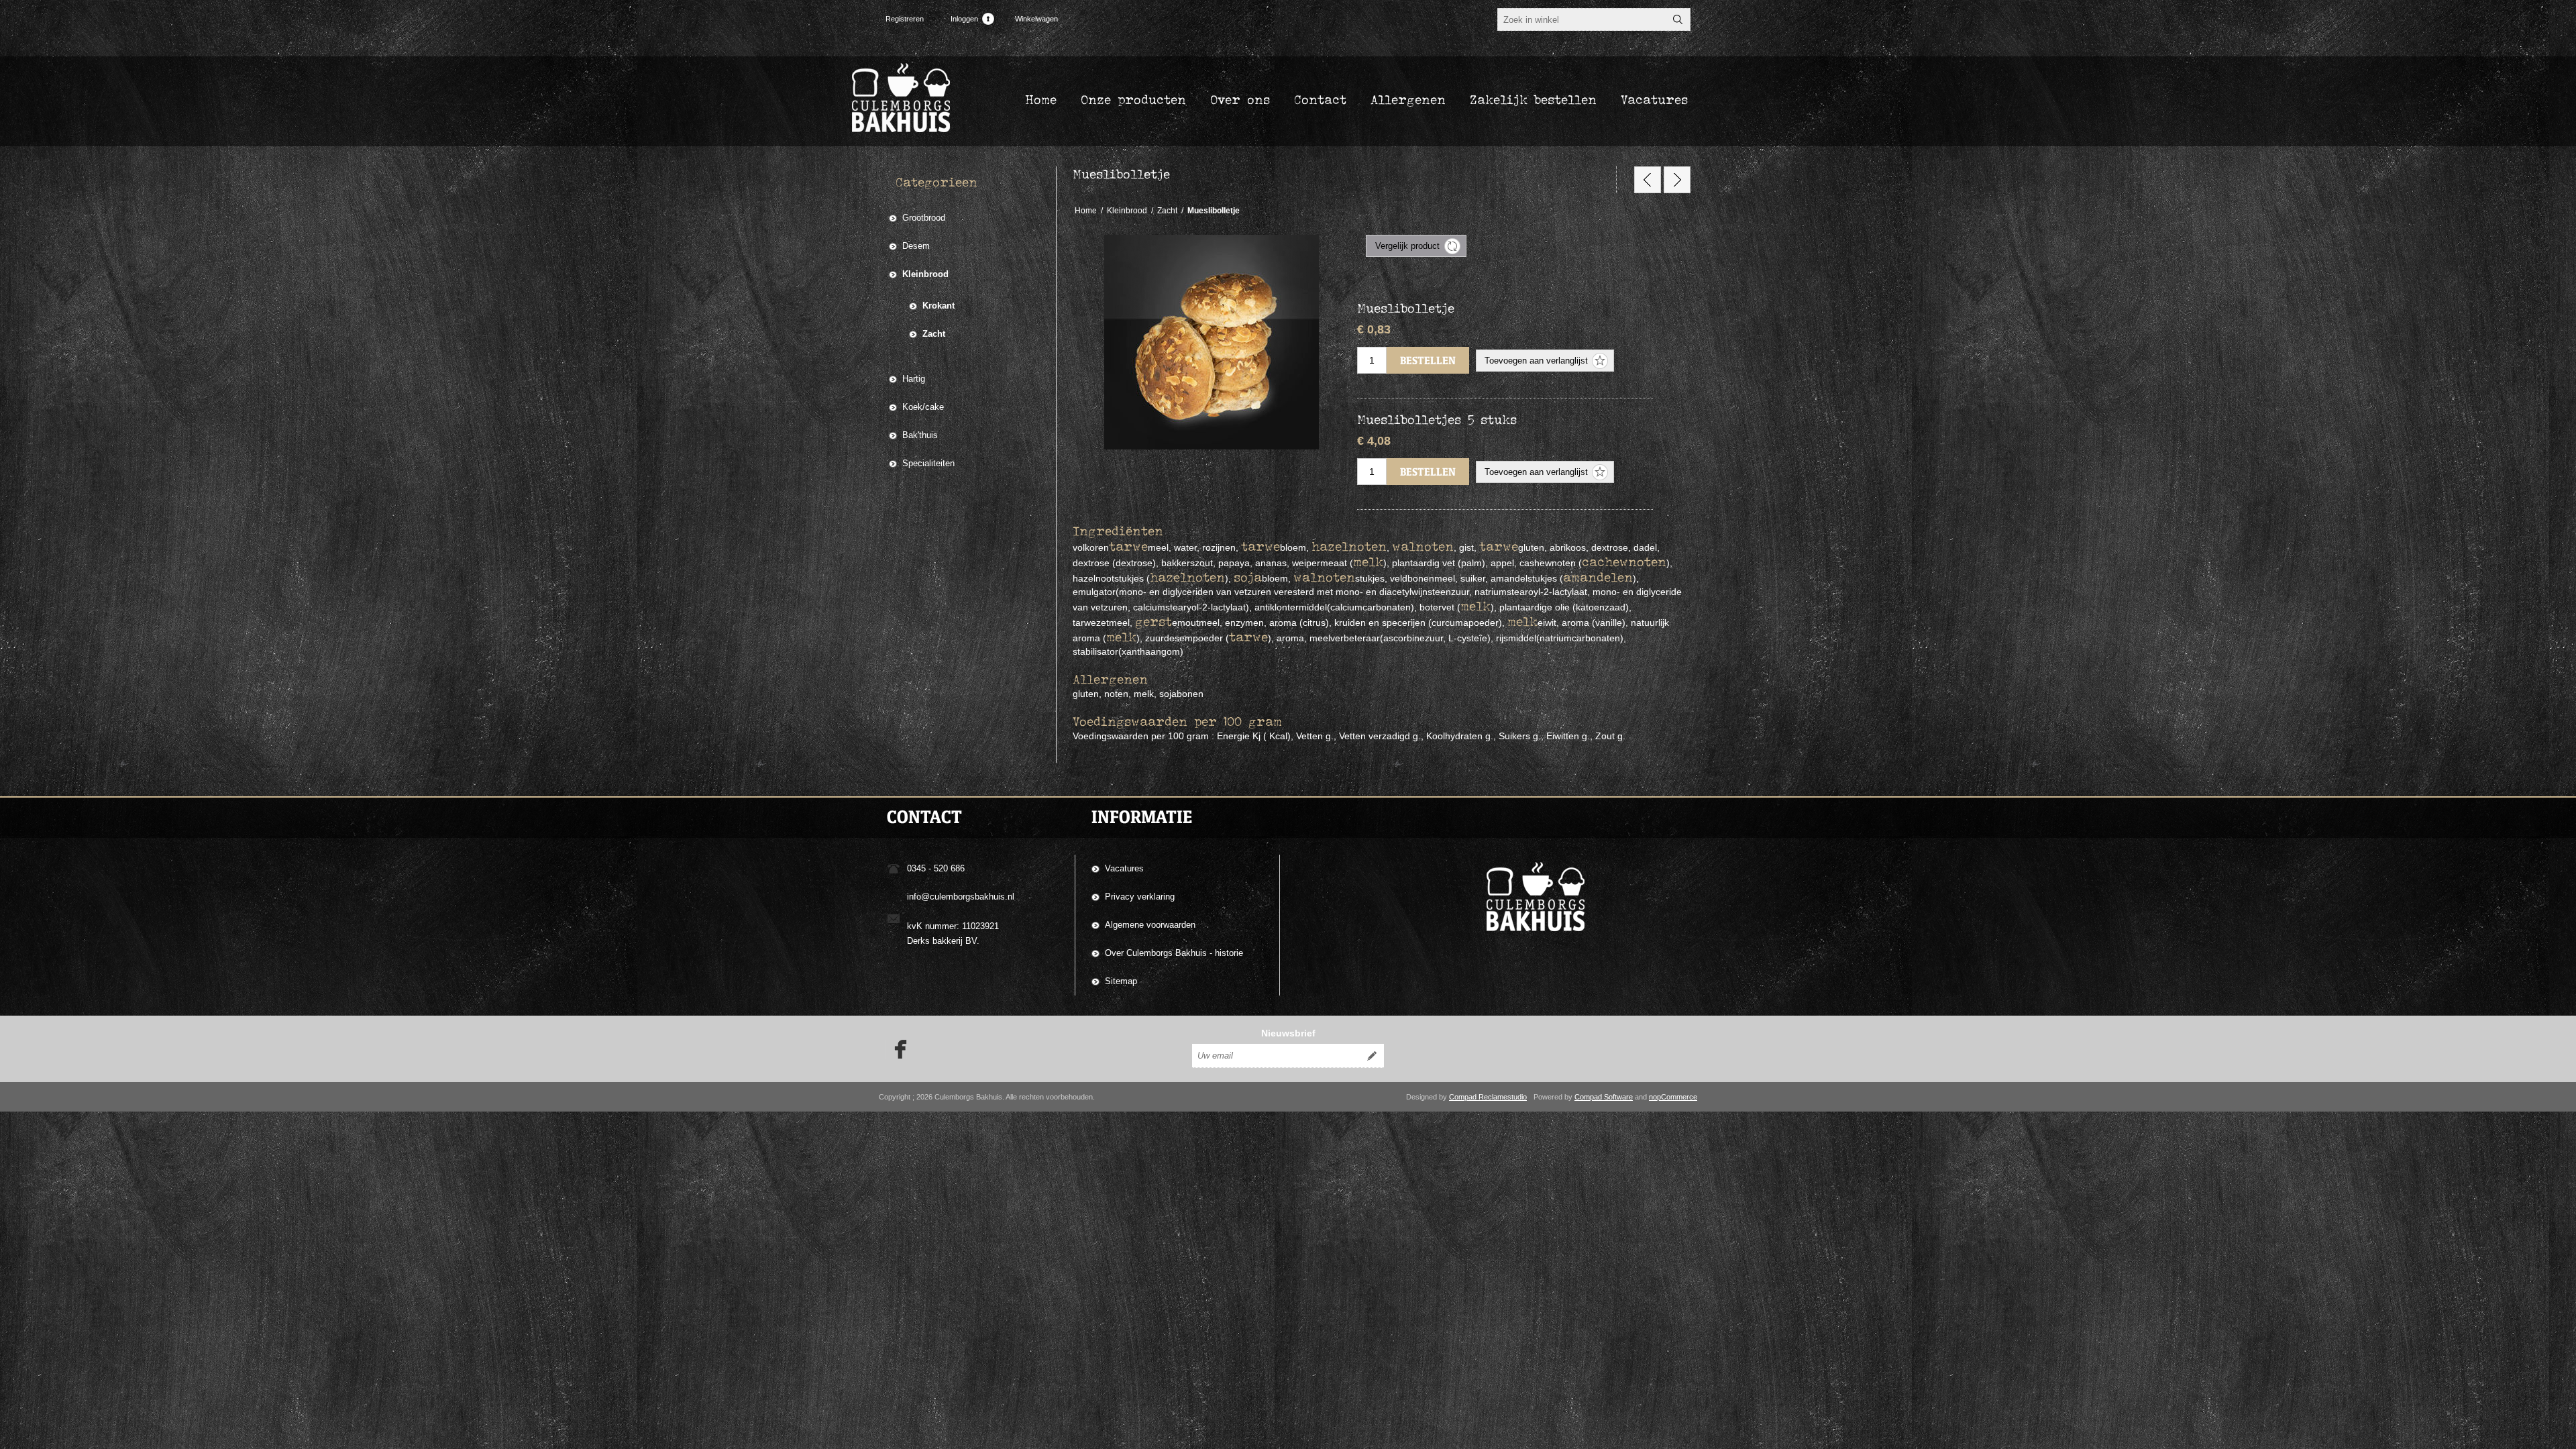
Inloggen (964, 19)
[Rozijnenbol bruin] (1677, 180)
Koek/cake (923, 407)
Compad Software (1604, 1097)
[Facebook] (896, 1049)
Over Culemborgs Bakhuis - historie (1174, 953)
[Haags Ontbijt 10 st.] (1648, 180)
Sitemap (1121, 981)
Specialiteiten (928, 463)
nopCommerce (1673, 1097)
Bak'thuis (920, 435)
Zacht (934, 334)
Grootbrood (924, 218)
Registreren (905, 19)
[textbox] (1582, 19)
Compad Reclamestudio (1488, 1097)
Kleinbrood (925, 274)
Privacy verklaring (1140, 897)
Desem (916, 246)
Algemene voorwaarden (1150, 925)
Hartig (914, 379)
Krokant (938, 306)
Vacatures (1124, 868)
